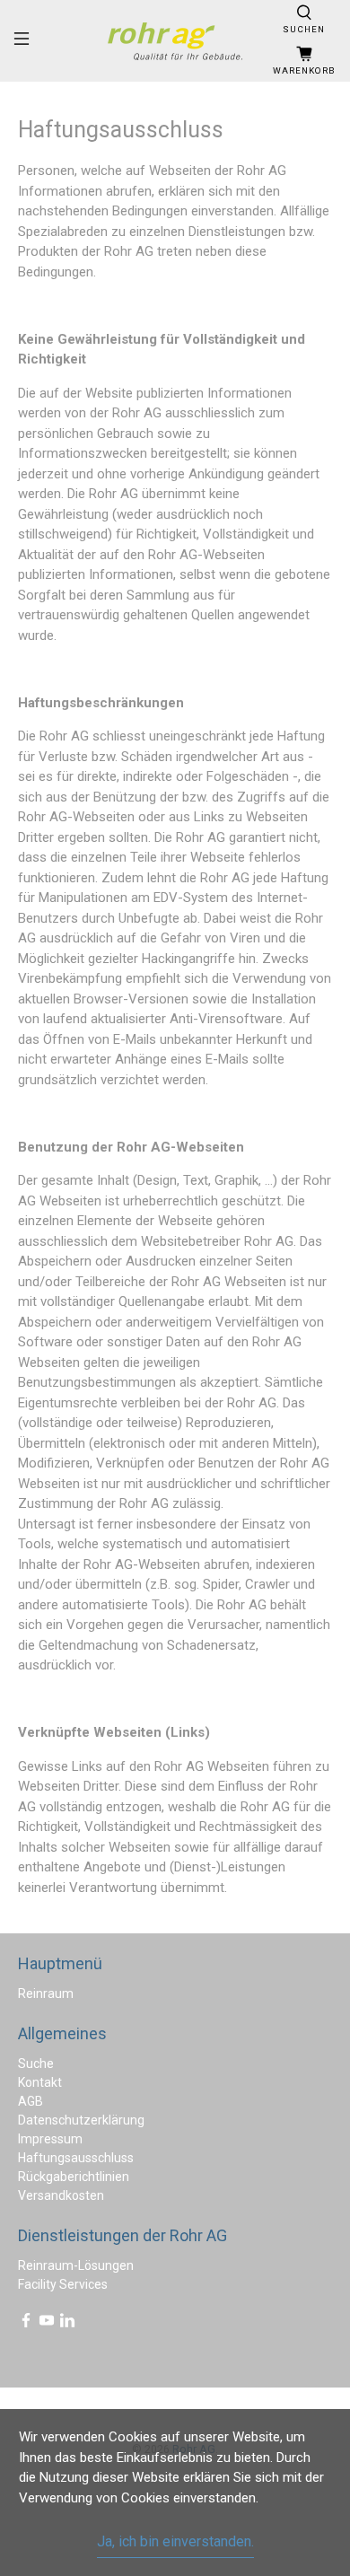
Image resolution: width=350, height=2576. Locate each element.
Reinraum (46, 1993)
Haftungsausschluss (76, 2158)
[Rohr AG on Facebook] (26, 2324)
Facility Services (63, 2284)
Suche (36, 2063)
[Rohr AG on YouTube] (47, 2324)
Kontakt (40, 2082)
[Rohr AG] (175, 41)
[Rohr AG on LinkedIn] (67, 2324)
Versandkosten (61, 2195)
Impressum (50, 2139)
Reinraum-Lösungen (76, 2265)
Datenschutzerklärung (81, 2120)
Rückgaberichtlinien (74, 2177)
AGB (31, 2101)
